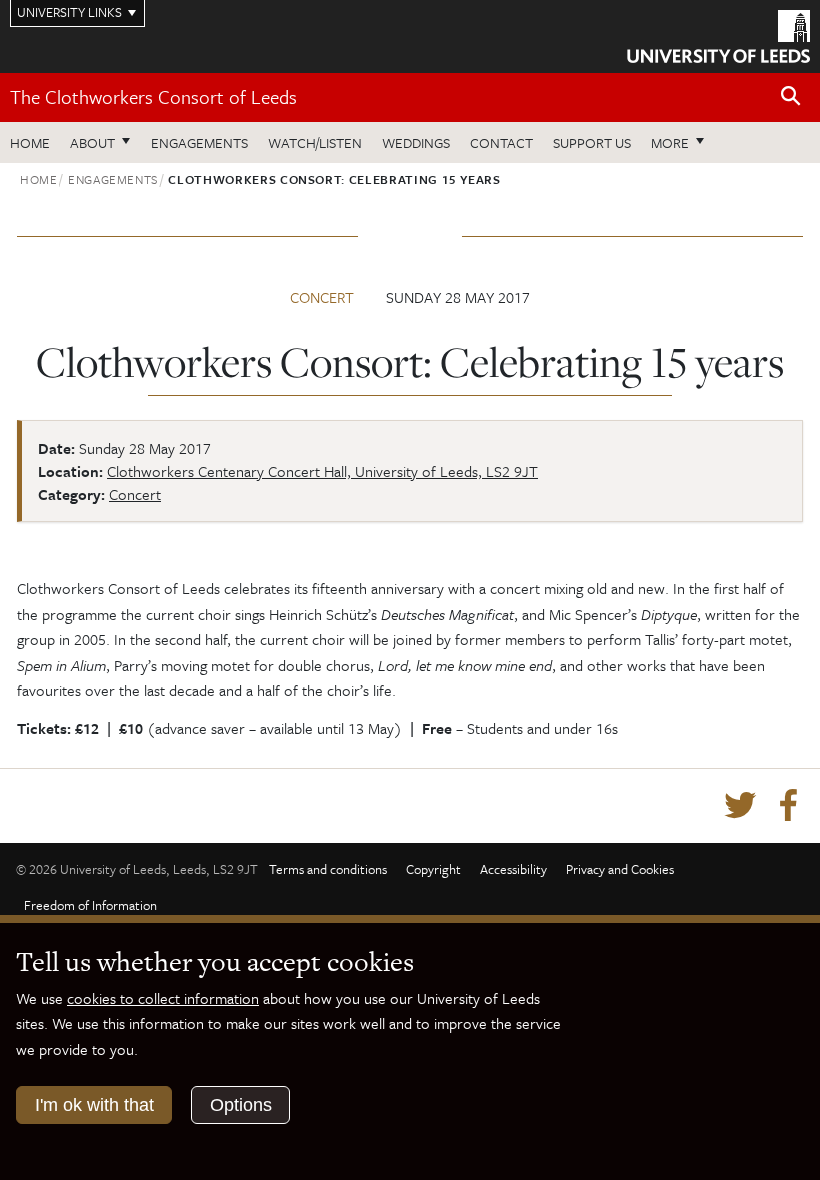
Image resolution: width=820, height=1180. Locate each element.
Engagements (199, 142)
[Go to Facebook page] (788, 806)
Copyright (433, 869)
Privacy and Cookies (620, 869)
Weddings (416, 142)
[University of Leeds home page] (718, 35)
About (92, 142)
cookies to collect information (163, 998)
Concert (322, 297)
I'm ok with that (94, 1105)
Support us (592, 142)
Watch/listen (315, 142)
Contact (501, 142)
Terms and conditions (328, 869)
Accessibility (513, 869)
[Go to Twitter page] (740, 806)
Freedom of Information (90, 905)
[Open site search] (791, 96)
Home (30, 142)
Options (241, 1105)
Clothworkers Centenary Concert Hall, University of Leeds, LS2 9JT (322, 471)
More (683, 142)
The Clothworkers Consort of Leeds (153, 96)
